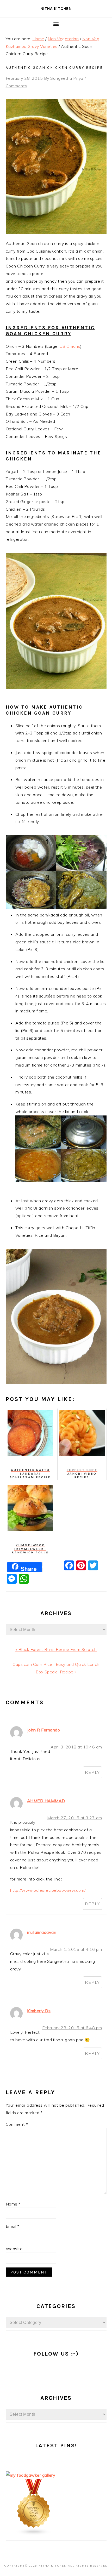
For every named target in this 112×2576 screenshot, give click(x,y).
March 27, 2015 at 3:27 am (75, 1818)
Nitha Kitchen (56, 8)
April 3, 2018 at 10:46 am (76, 1747)
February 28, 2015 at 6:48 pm (72, 2028)
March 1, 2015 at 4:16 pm (76, 1949)
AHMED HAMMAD (46, 1801)
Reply (92, 1772)
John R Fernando (44, 1730)
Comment (17, 2124)
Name (13, 2204)
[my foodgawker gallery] (31, 2475)
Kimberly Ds (39, 2011)
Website (14, 2249)
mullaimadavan (42, 1932)
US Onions (70, 346)
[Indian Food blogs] (34, 2534)
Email (13, 2226)
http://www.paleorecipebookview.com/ (48, 1890)
